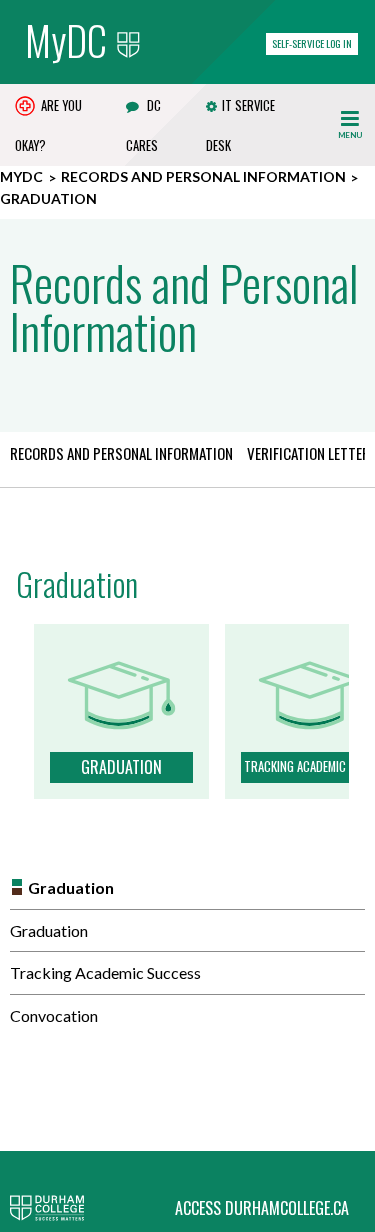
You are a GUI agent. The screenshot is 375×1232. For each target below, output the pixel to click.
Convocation (54, 1015)
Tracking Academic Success (105, 972)
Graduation (71, 887)
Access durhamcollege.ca (262, 1208)
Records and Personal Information (203, 176)
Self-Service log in (312, 43)
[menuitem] (128, 459)
